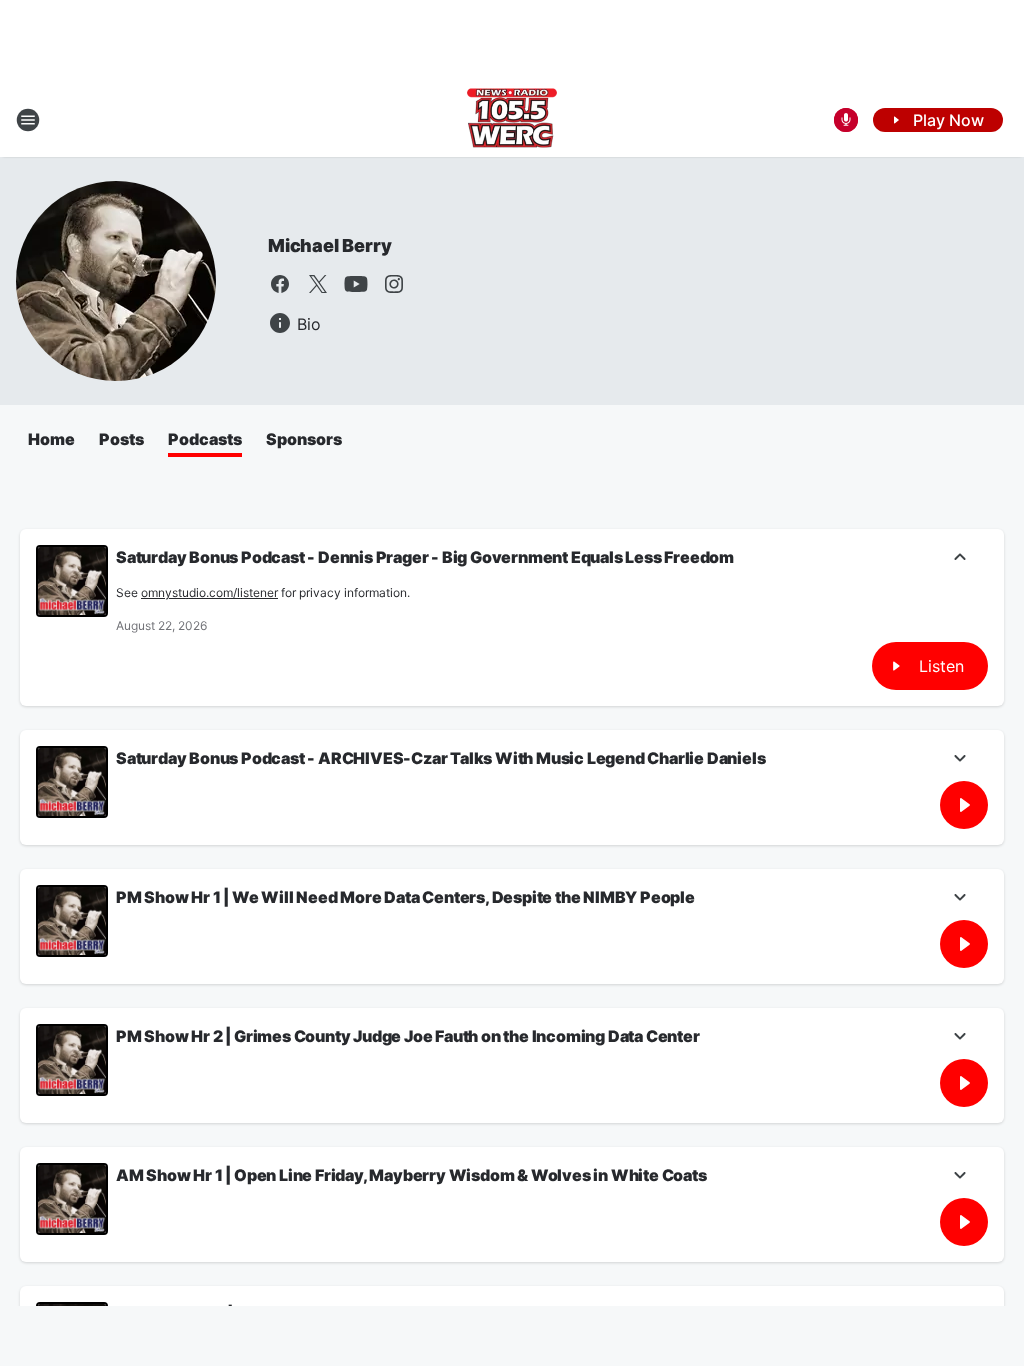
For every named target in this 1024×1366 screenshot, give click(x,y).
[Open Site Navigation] (28, 120)
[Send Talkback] (846, 120)
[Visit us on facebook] (280, 284)
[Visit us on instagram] (394, 284)
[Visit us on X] (318, 284)
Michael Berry (329, 245)
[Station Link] (512, 120)
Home (51, 439)
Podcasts (205, 439)
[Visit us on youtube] (356, 284)
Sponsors (304, 439)
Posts (121, 439)
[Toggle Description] (960, 558)
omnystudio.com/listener (209, 592)
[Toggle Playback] (72, 581)
